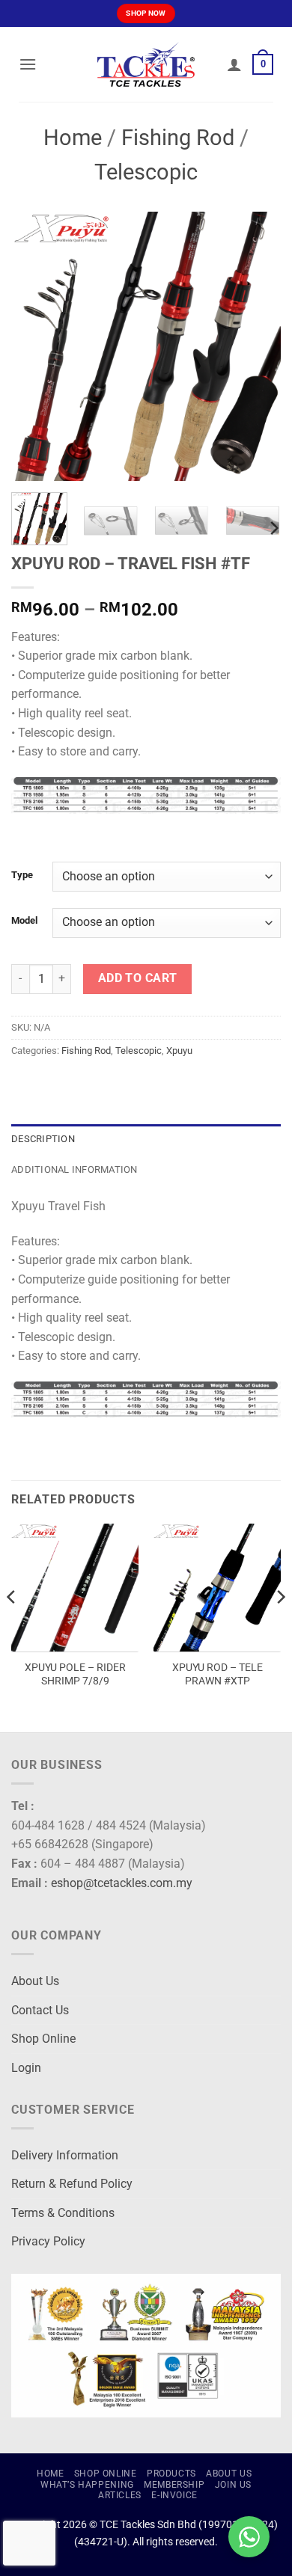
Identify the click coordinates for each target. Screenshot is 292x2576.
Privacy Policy (48, 2241)
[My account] (234, 64)
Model (24, 921)
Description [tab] (43, 1139)
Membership (174, 2485)
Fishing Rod (178, 138)
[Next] (257, 346)
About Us (35, 1981)
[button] (28, 64)
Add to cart (138, 978)
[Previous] (35, 346)
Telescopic (146, 172)
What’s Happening (87, 2485)
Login (26, 2068)
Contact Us (40, 2010)
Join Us (233, 2485)
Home (73, 138)
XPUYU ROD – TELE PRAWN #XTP (218, 1674)
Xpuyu (179, 1051)
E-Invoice (174, 2495)
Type (22, 875)
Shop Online (43, 2039)
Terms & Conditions (63, 2213)
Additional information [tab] (74, 1169)
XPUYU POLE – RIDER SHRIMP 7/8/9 (75, 1674)
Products (171, 2474)
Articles (120, 2495)
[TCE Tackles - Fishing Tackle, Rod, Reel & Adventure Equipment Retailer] (146, 64)
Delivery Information (65, 2155)
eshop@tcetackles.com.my (122, 1883)
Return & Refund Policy (72, 2184)
